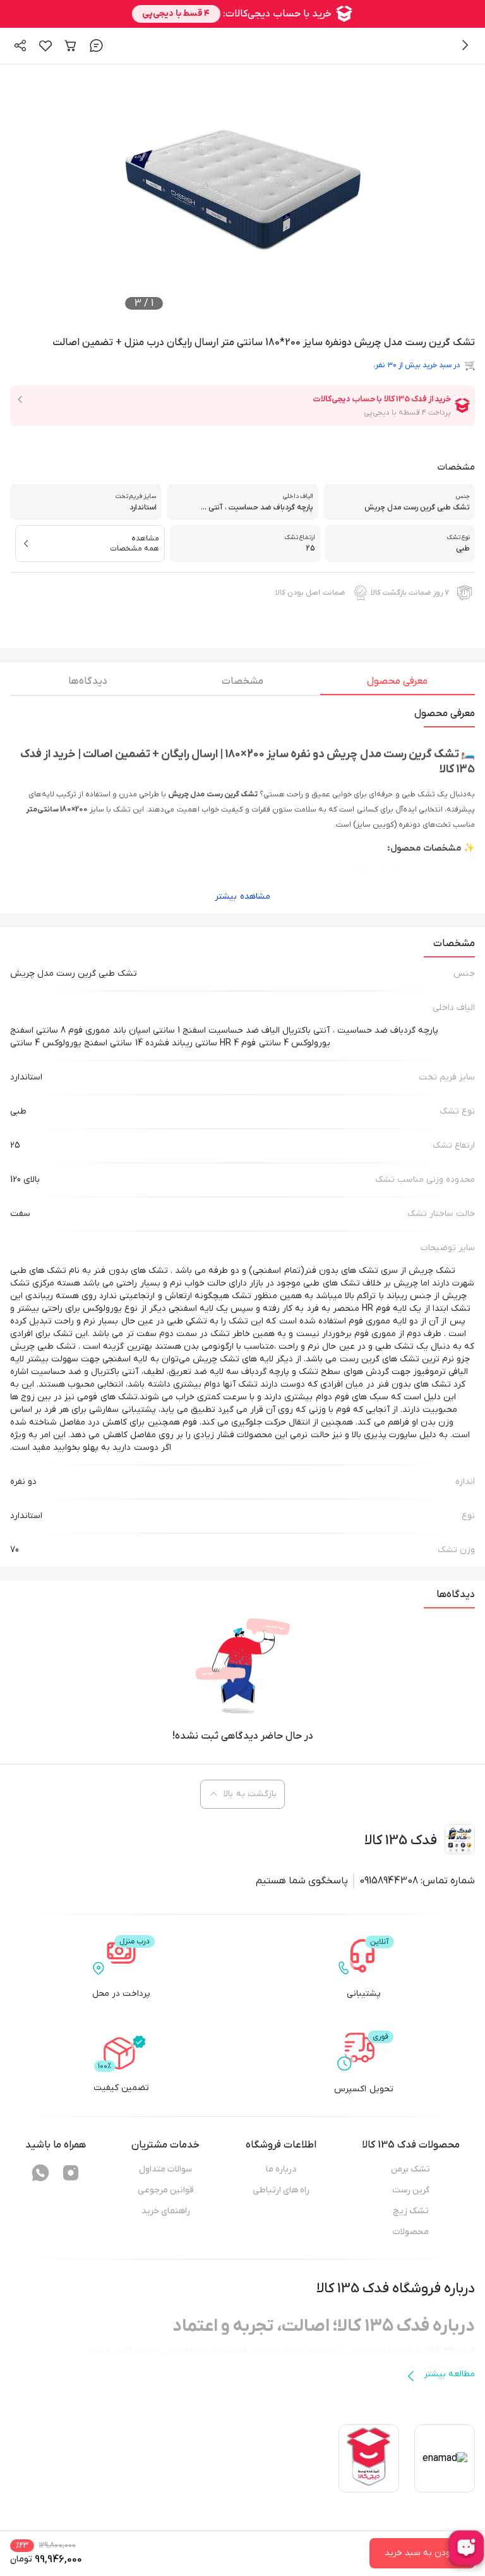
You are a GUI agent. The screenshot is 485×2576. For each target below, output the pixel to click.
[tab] (398, 684)
